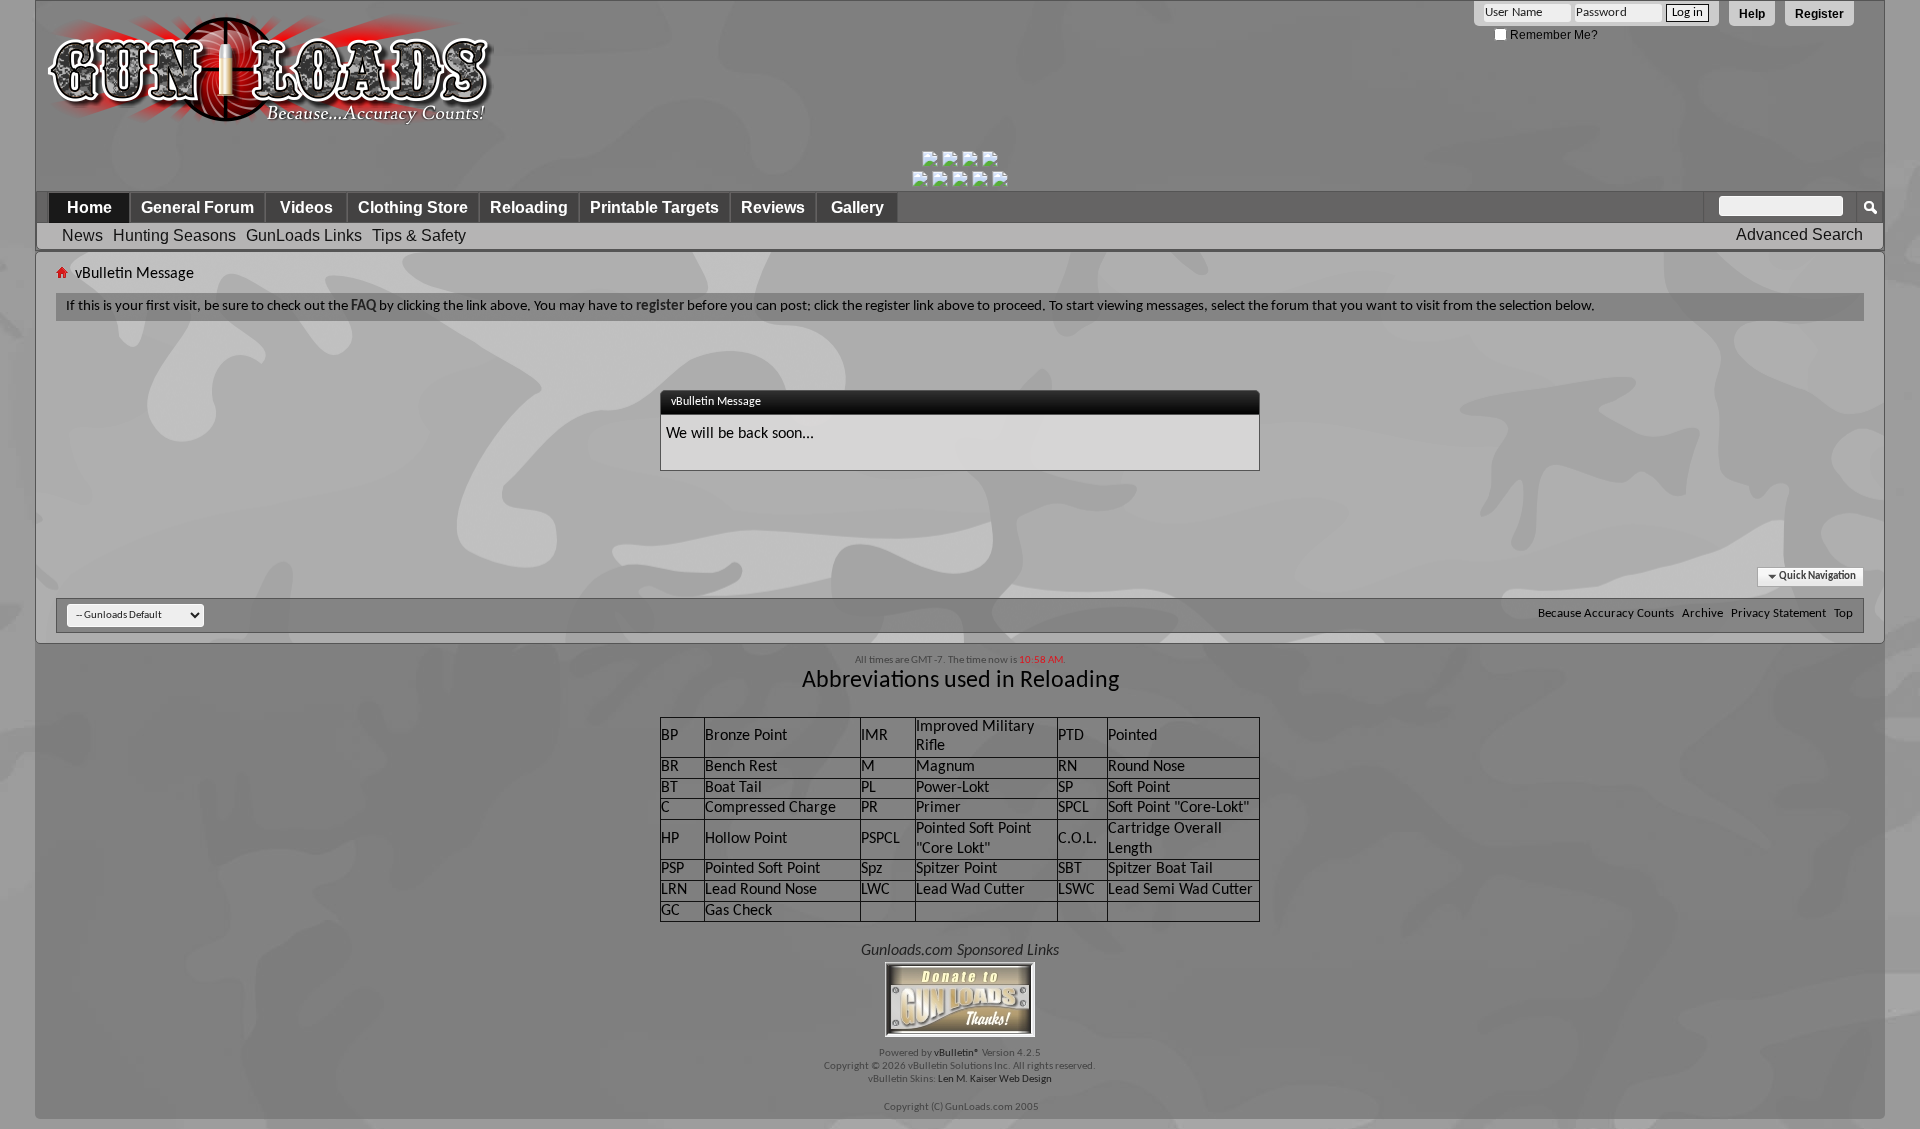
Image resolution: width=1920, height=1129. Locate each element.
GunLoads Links (304, 235)
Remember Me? (1552, 35)
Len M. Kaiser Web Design (995, 1079)
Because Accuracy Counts (1606, 613)
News (82, 235)
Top (1843, 613)
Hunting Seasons (174, 235)
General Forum (197, 207)
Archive (1702, 613)
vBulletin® (957, 1053)
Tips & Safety (419, 235)
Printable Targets (654, 207)
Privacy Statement (1778, 613)
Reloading (529, 207)
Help (1752, 14)
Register (1819, 14)
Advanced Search (1799, 234)
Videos (306, 207)
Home (89, 207)
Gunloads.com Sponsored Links (960, 951)
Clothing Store (413, 207)
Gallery (857, 207)
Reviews (773, 207)
